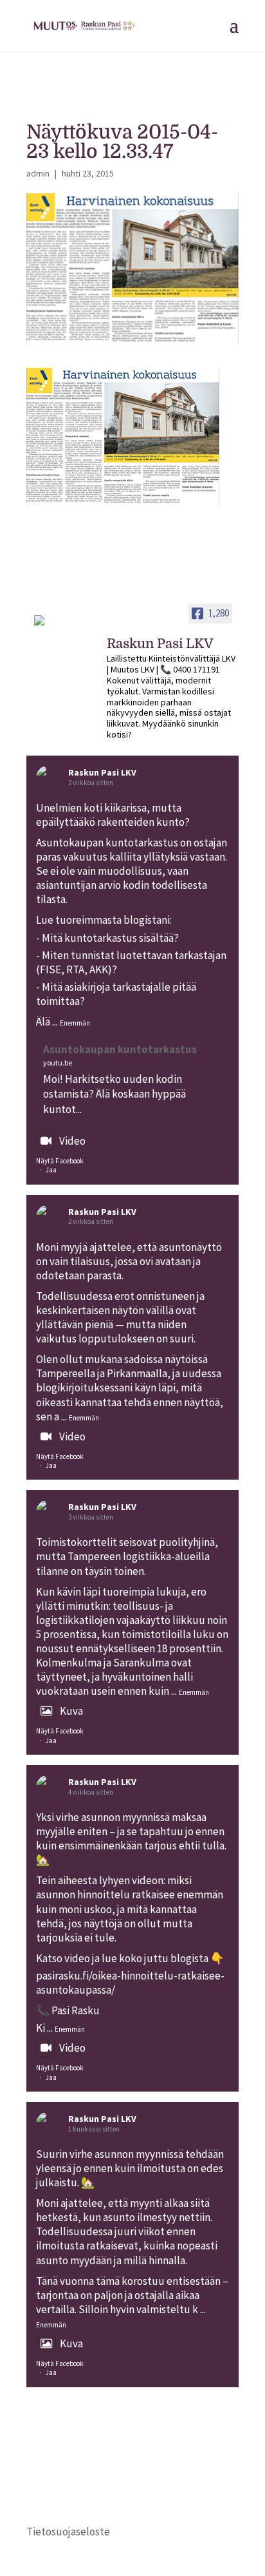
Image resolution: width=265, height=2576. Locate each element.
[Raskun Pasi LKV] (59, 626)
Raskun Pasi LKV (102, 772)
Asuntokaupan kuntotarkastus (120, 1049)
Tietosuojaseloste (68, 2532)
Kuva (71, 1711)
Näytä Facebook (60, 1161)
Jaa (51, 1170)
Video (72, 1141)
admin (38, 173)
